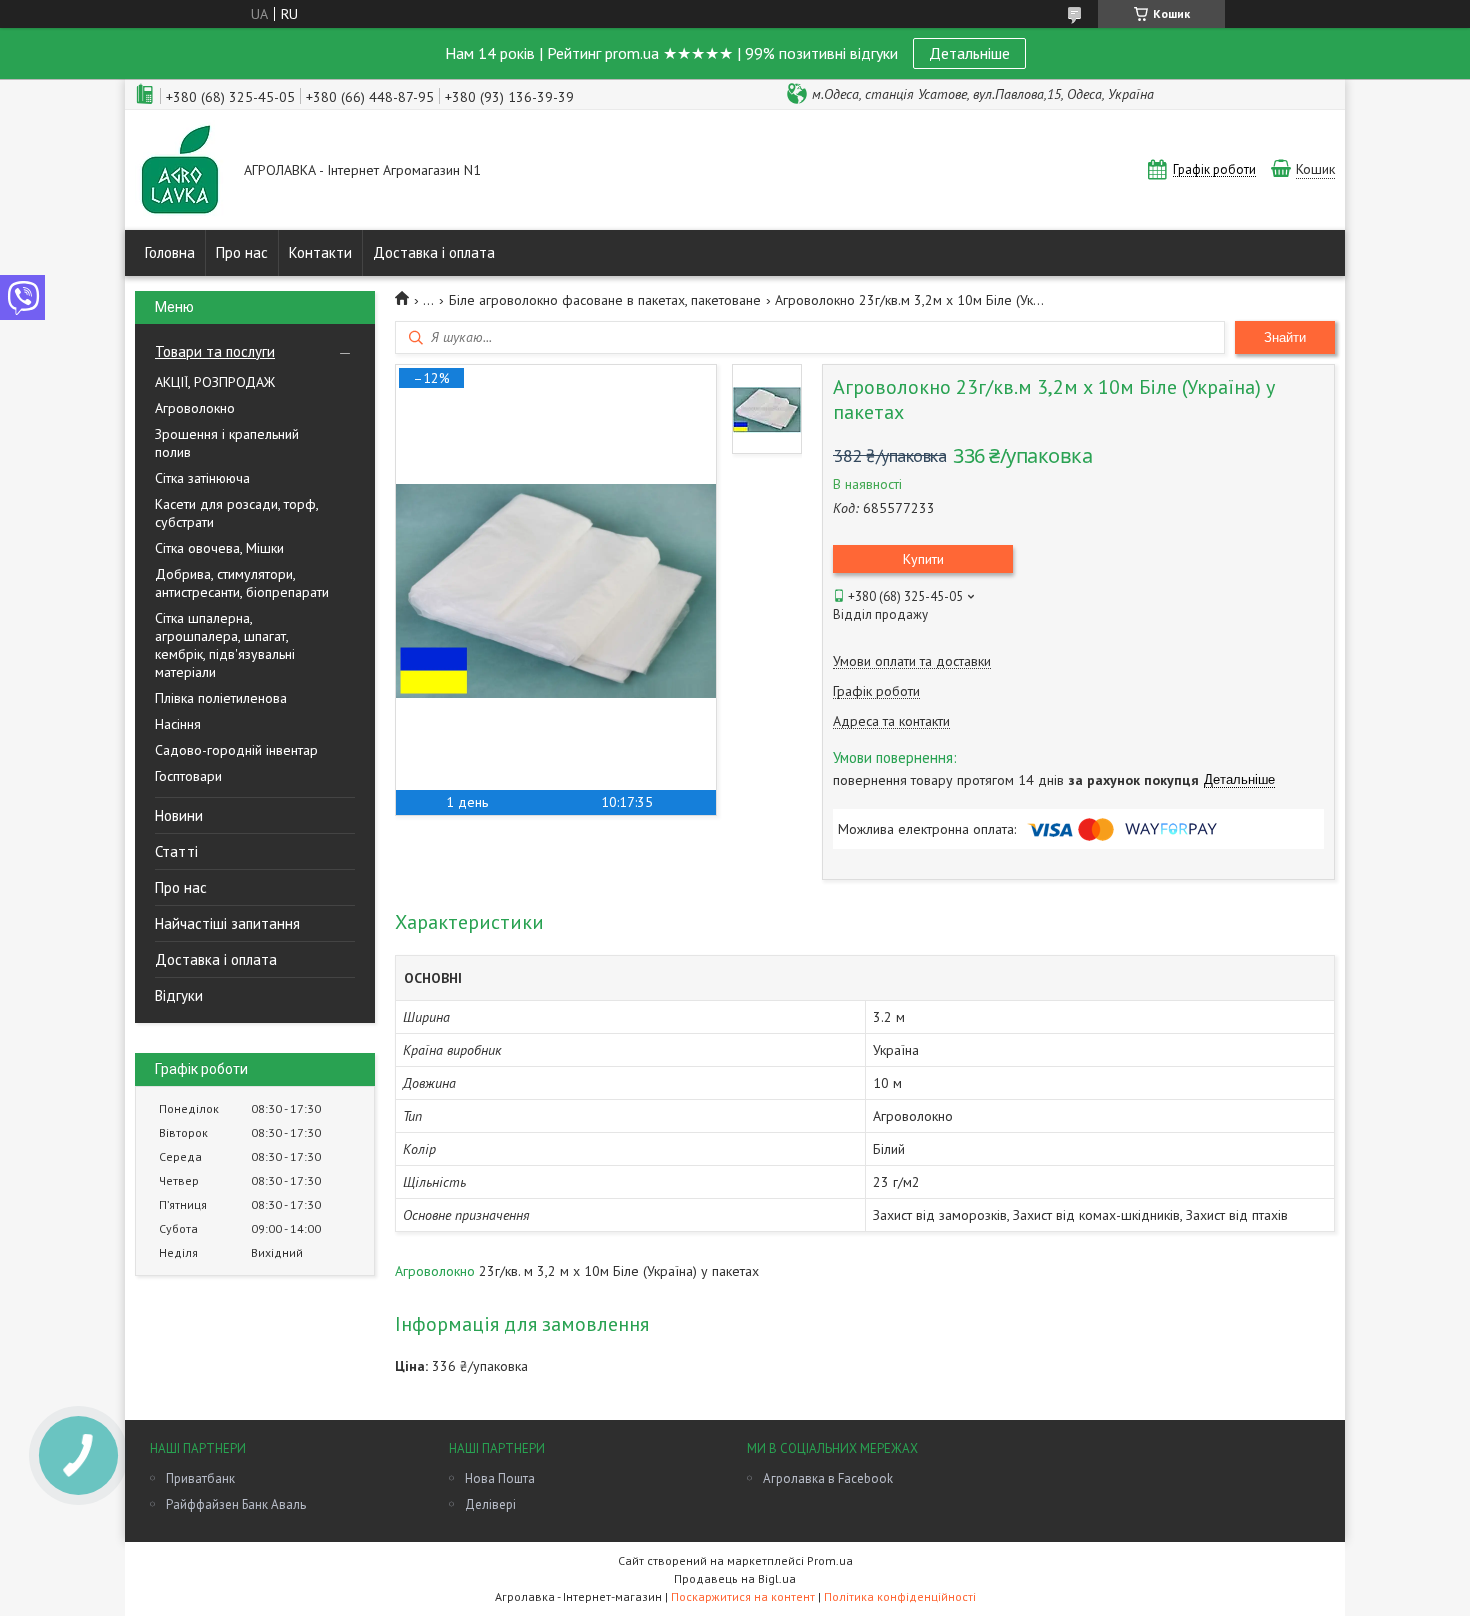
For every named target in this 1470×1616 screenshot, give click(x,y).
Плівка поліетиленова (221, 698)
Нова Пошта (500, 1478)
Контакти (320, 252)
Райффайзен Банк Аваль (236, 1504)
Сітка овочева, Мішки (219, 548)
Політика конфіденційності (900, 1596)
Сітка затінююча (202, 478)
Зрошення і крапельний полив (227, 443)
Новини (179, 815)
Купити (923, 559)
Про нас (242, 252)
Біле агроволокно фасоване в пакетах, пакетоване (605, 300)
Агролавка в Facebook (828, 1478)
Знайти (1285, 337)
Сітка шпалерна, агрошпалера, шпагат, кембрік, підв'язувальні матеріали (225, 645)
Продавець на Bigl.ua (735, 1578)
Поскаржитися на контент (743, 1596)
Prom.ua (830, 1560)
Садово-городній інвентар (236, 750)
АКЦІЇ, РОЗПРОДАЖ (215, 382)
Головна (170, 252)
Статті (176, 851)
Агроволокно (195, 408)
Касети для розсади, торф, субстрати (236, 513)
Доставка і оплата (434, 252)
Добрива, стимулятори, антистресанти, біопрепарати (242, 583)
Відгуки (179, 995)
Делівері (490, 1504)
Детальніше (969, 53)
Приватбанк (200, 1478)
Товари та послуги (215, 351)
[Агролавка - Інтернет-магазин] (180, 171)
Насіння (178, 724)
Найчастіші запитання (227, 923)
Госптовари (188, 776)
